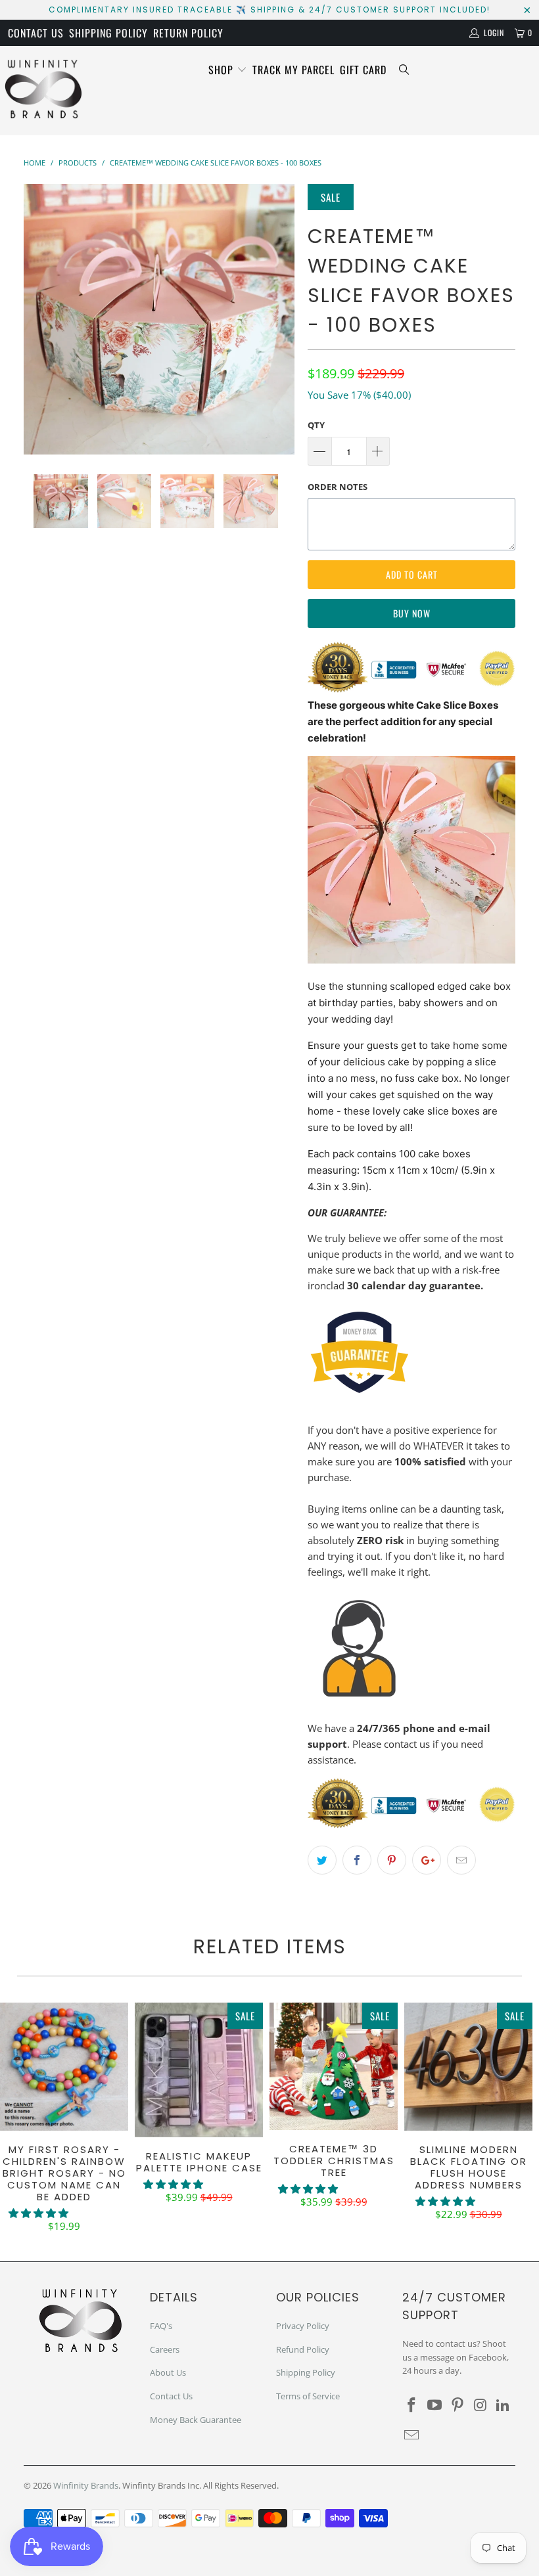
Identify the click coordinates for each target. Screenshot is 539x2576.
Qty (316, 425)
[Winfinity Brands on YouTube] (435, 2405)
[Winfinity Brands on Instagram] (480, 2405)
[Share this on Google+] (427, 1860)
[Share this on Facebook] (357, 1860)
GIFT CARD (363, 70)
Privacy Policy (303, 2326)
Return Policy (188, 33)
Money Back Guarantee (196, 2420)
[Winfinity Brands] (43, 91)
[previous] (38, 319)
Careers (165, 2349)
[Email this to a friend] (461, 1860)
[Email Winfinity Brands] (412, 2435)
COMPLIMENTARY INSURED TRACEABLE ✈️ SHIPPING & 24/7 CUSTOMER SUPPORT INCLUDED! (269, 10)
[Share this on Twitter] (322, 1860)
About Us (168, 2372)
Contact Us (36, 33)
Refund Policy (303, 2349)
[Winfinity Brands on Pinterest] (457, 2405)
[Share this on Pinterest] (392, 1860)
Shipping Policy (108, 33)
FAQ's (161, 2326)
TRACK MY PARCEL (293, 70)
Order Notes (338, 487)
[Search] (404, 70)
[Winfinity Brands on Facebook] (412, 2405)
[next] (280, 319)
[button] (38, 2213)
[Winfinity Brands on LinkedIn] (504, 2405)
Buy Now (412, 613)
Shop (223, 70)
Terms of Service (308, 2396)
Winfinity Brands (86, 2485)
